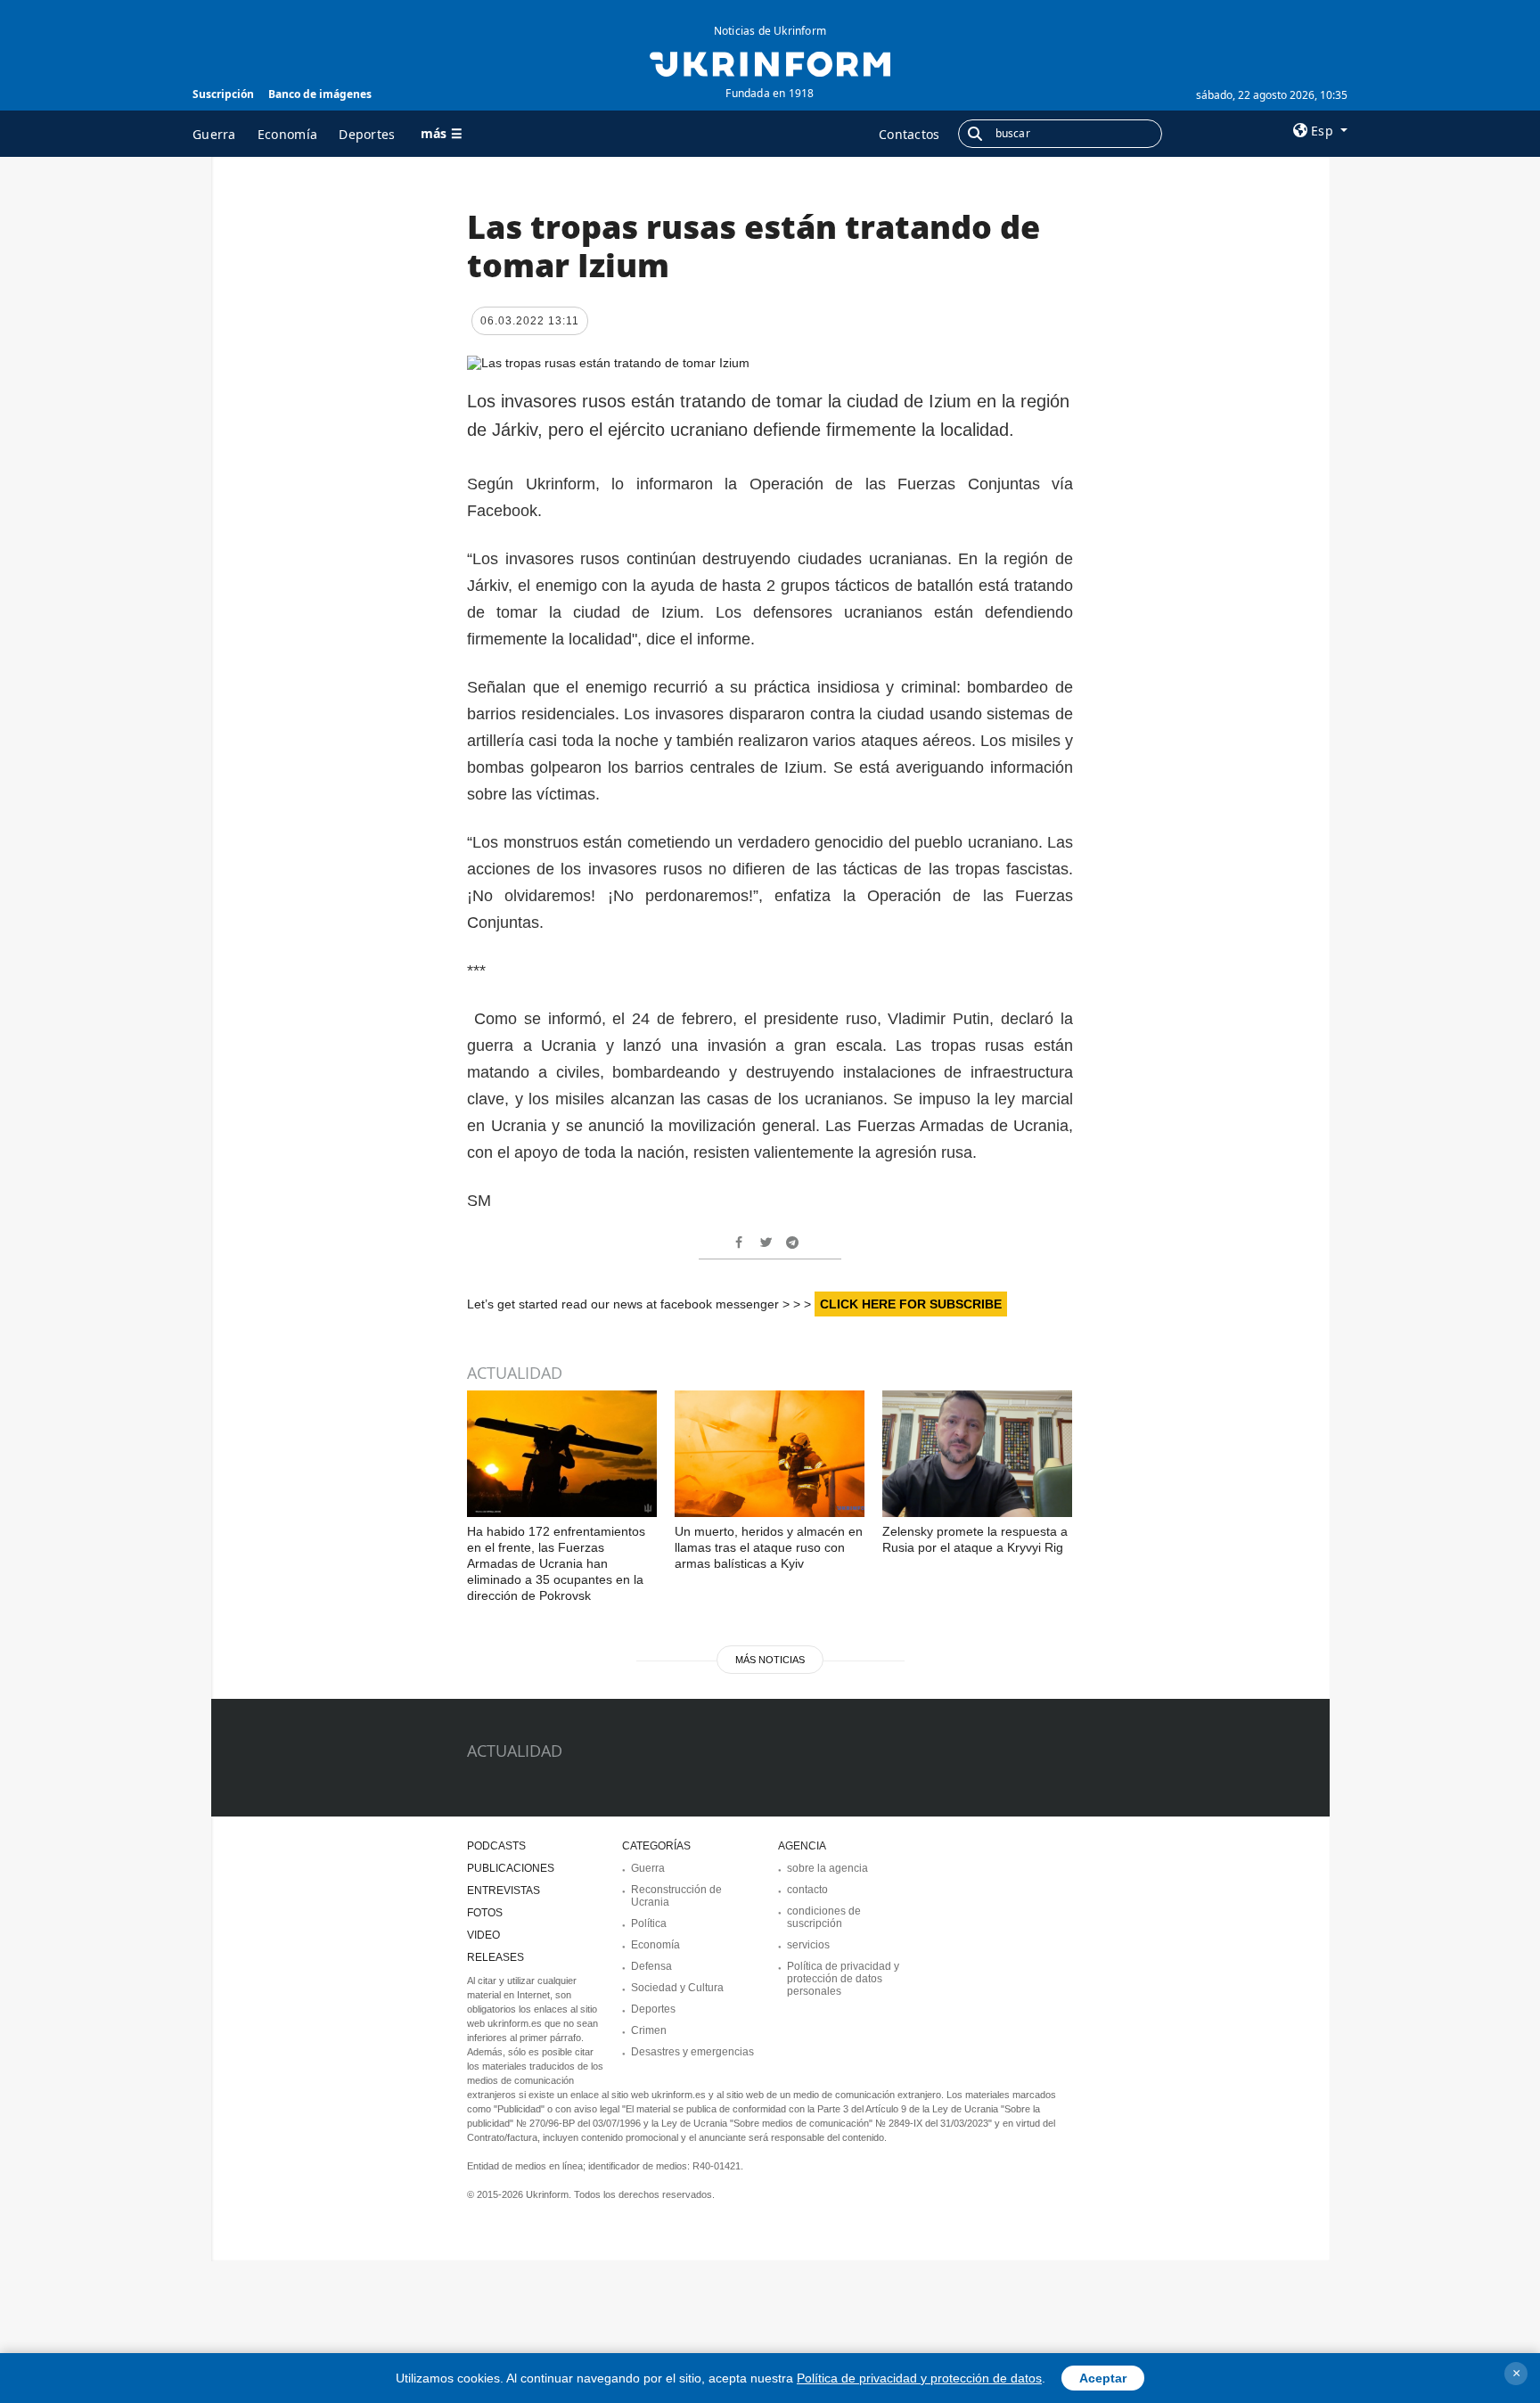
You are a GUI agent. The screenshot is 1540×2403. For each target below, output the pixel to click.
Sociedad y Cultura (677, 1988)
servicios (808, 1945)
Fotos (485, 1913)
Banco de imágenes (320, 94)
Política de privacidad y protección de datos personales (843, 1979)
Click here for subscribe (911, 1304)
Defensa (651, 1966)
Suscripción (223, 94)
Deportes (367, 134)
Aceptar (1103, 2378)
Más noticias (770, 1660)
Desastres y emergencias (692, 2052)
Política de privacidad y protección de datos (919, 2378)
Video (483, 1935)
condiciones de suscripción (824, 1917)
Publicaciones (511, 1868)
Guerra (214, 134)
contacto (807, 1890)
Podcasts (496, 1846)
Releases (496, 1957)
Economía (287, 134)
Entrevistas (504, 1890)
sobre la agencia (827, 1868)
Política (649, 1923)
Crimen (649, 2030)
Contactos (909, 134)
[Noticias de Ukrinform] (770, 62)
